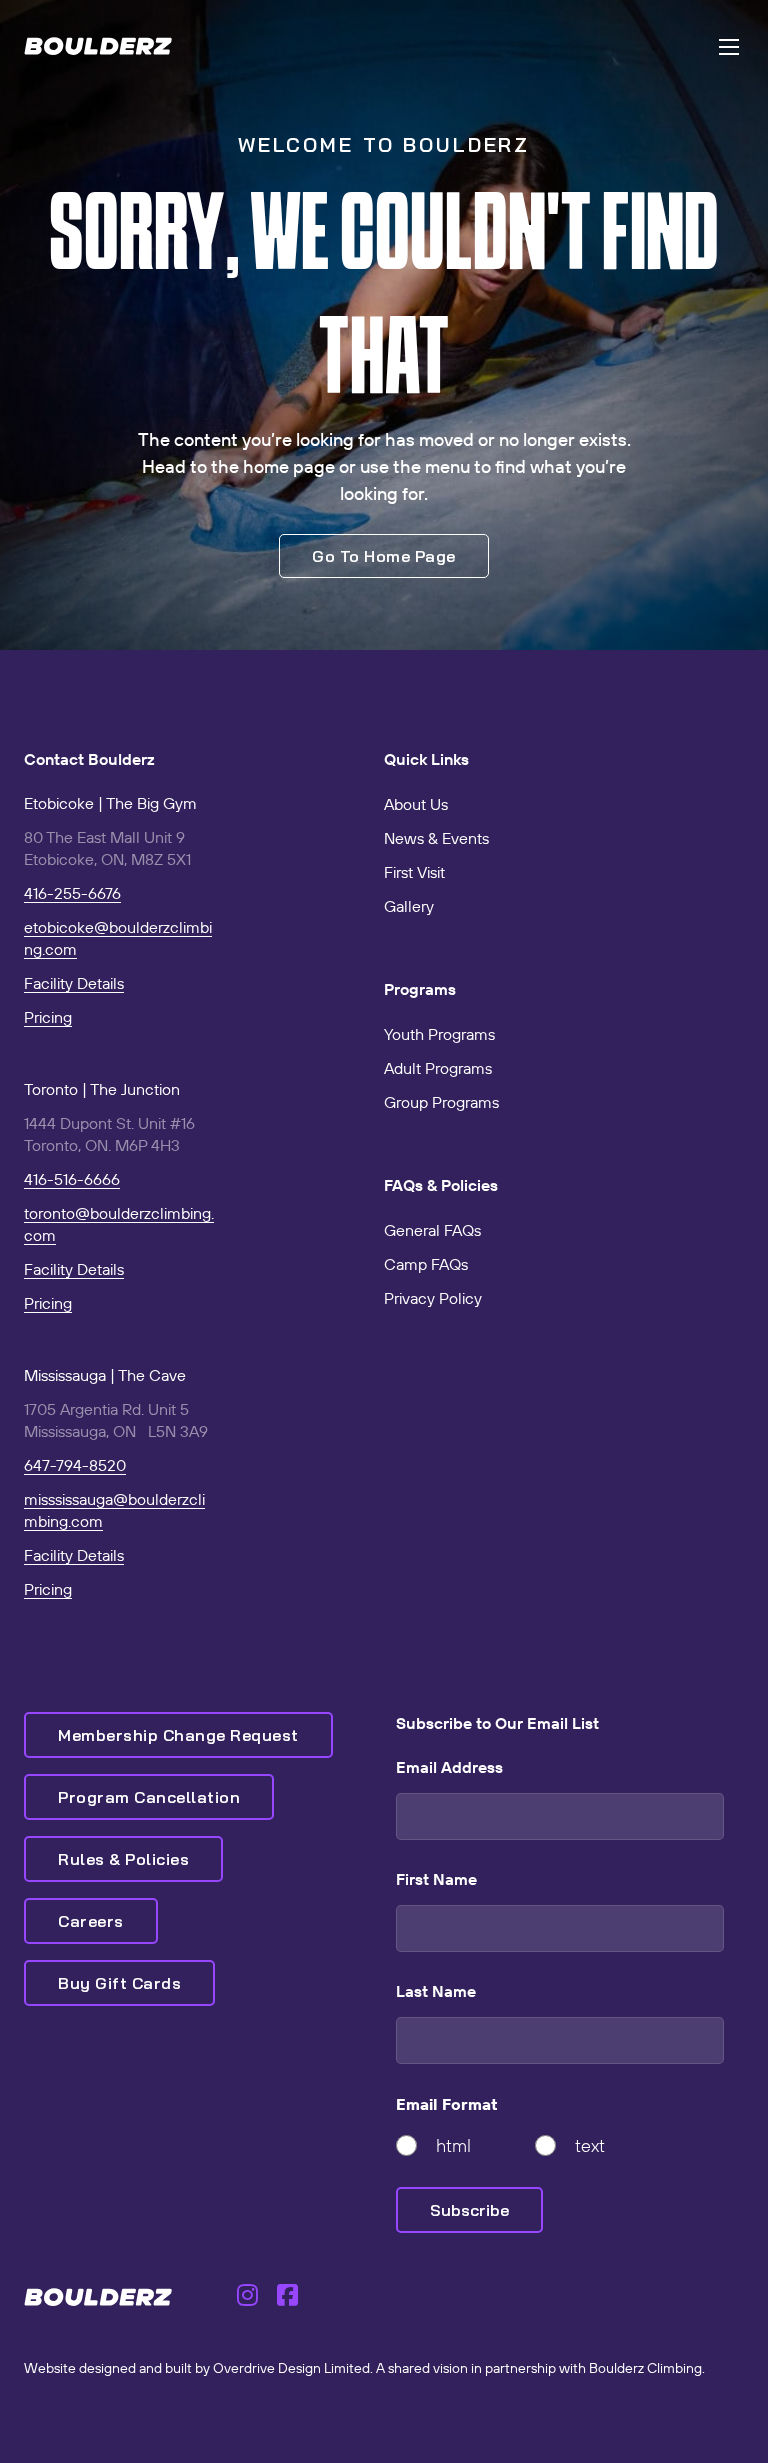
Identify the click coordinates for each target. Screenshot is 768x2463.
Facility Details (74, 983)
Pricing (48, 1017)
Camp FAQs (426, 1264)
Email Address (449, 1767)
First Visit (414, 872)
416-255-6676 (72, 893)
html (453, 2145)
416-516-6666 (72, 1179)
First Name (436, 1879)
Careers (91, 1921)
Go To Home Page (384, 556)
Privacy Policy (433, 1298)
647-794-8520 (75, 1465)
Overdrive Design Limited (291, 2368)
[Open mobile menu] (729, 47)
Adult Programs (438, 1068)
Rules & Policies (123, 1859)
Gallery (409, 906)
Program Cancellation (149, 1797)
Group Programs (441, 1102)
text (590, 2145)
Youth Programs (439, 1034)
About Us (416, 804)
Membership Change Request (178, 1735)
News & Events (436, 838)
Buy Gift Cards (119, 1983)
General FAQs (432, 1230)
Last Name (436, 1991)
